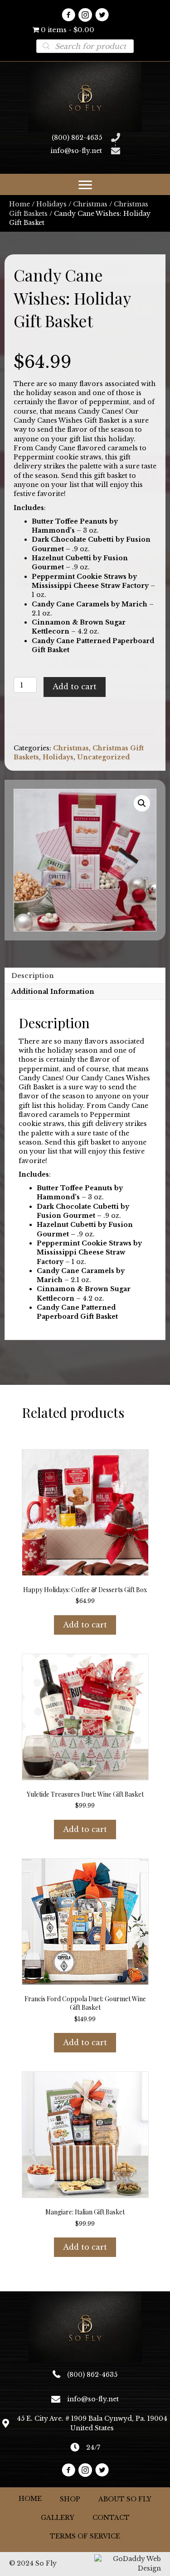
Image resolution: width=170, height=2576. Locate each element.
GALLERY (58, 2518)
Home (19, 204)
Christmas (90, 204)
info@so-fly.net (76, 151)
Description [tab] (33, 976)
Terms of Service (85, 2536)
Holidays (51, 204)
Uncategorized (103, 757)
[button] (68, 15)
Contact (111, 2518)
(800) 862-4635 (77, 138)
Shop (70, 2499)
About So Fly (125, 2499)
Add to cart (75, 687)
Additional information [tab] (53, 992)
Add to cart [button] (85, 1625)
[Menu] (85, 185)
